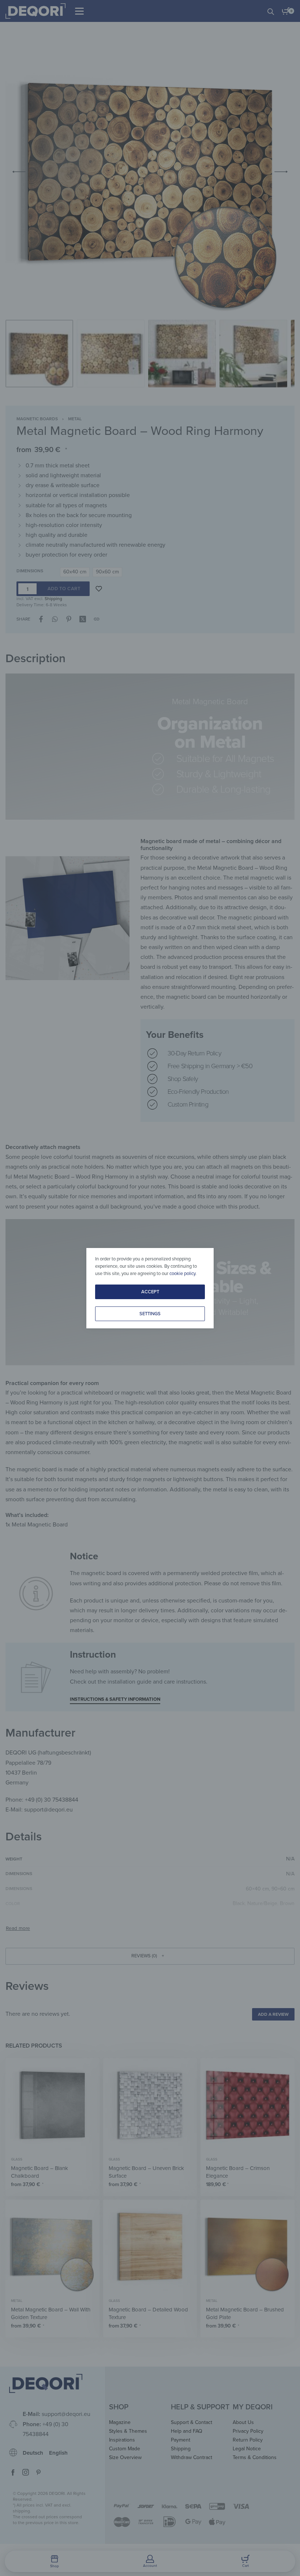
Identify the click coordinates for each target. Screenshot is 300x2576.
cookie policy (182, 1274)
